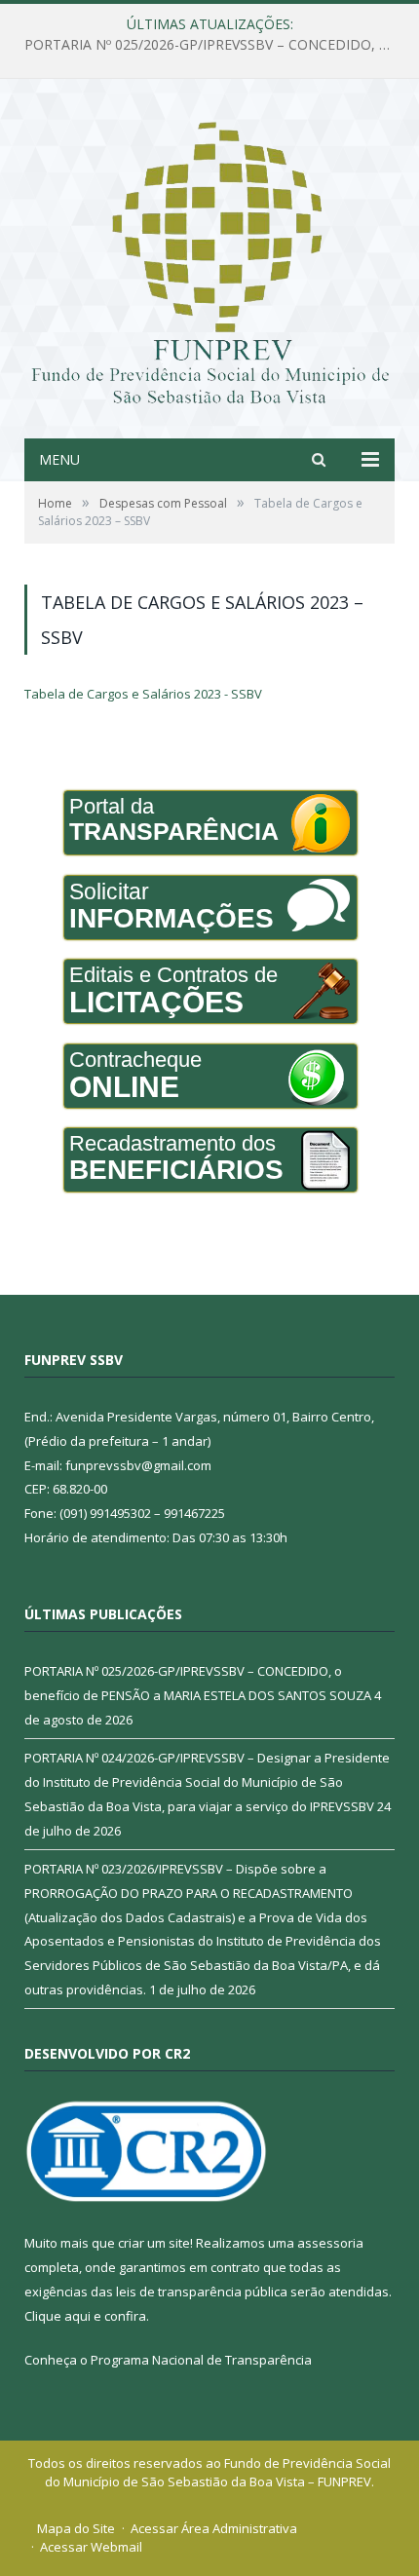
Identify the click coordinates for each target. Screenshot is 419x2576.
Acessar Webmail (91, 2547)
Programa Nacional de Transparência (201, 2360)
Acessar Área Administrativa (214, 2528)
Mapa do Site (76, 2528)
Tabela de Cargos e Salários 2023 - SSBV (143, 694)
